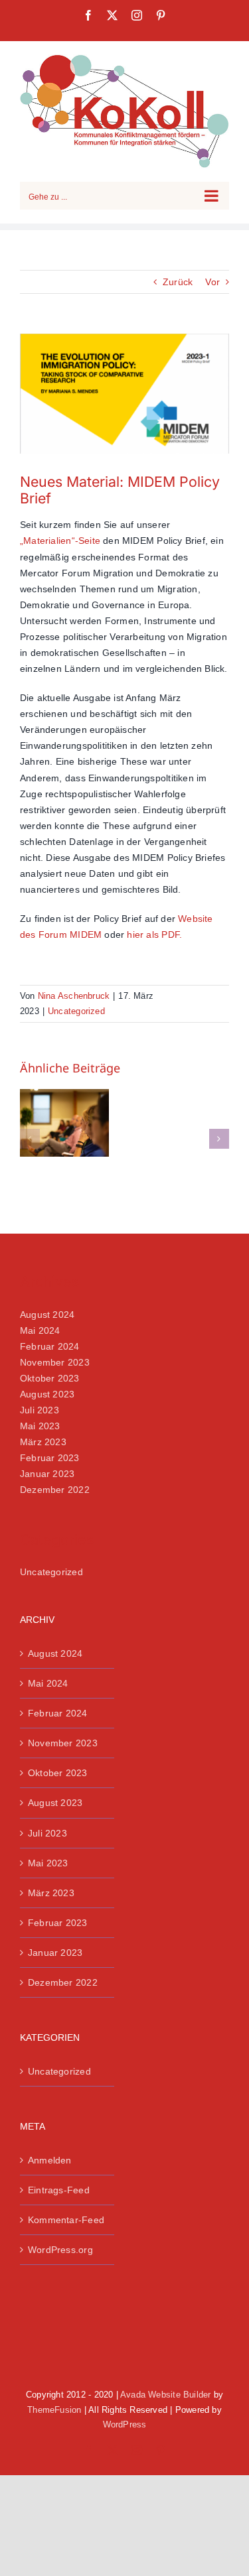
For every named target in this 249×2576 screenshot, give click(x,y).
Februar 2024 (50, 1346)
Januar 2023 (47, 1474)
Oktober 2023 (50, 1378)
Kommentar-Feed (66, 2220)
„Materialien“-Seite (60, 541)
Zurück (178, 282)
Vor (212, 282)
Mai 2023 (40, 1426)
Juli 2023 (40, 1410)
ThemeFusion (54, 2410)
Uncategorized (76, 1011)
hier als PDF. (154, 934)
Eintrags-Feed (59, 2190)
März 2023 (43, 1442)
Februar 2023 (50, 1458)
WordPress (125, 2424)
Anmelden (50, 2160)
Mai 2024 (40, 1330)
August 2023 (47, 1394)
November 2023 (55, 1362)
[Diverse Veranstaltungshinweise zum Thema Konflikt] (64, 1123)
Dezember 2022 (55, 1490)
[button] (30, 1139)
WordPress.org (60, 2250)
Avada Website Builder (165, 2395)
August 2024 (47, 1315)
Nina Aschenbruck (74, 996)
